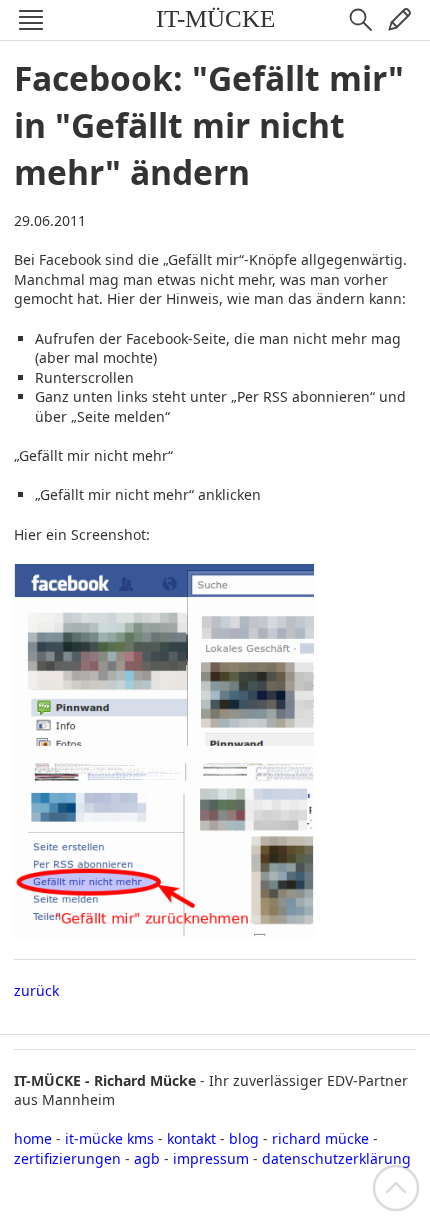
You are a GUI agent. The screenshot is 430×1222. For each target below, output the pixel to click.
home (33, 1138)
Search (361, 20)
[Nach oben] (396, 1186)
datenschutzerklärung (336, 1158)
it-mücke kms (109, 1138)
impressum (211, 1158)
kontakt (191, 1138)
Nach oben (396, 1188)
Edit (399, 20)
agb (147, 1158)
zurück (36, 990)
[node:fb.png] (164, 929)
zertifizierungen (67, 1158)
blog (244, 1138)
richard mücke (320, 1138)
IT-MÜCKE (215, 18)
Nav (31, 20)
